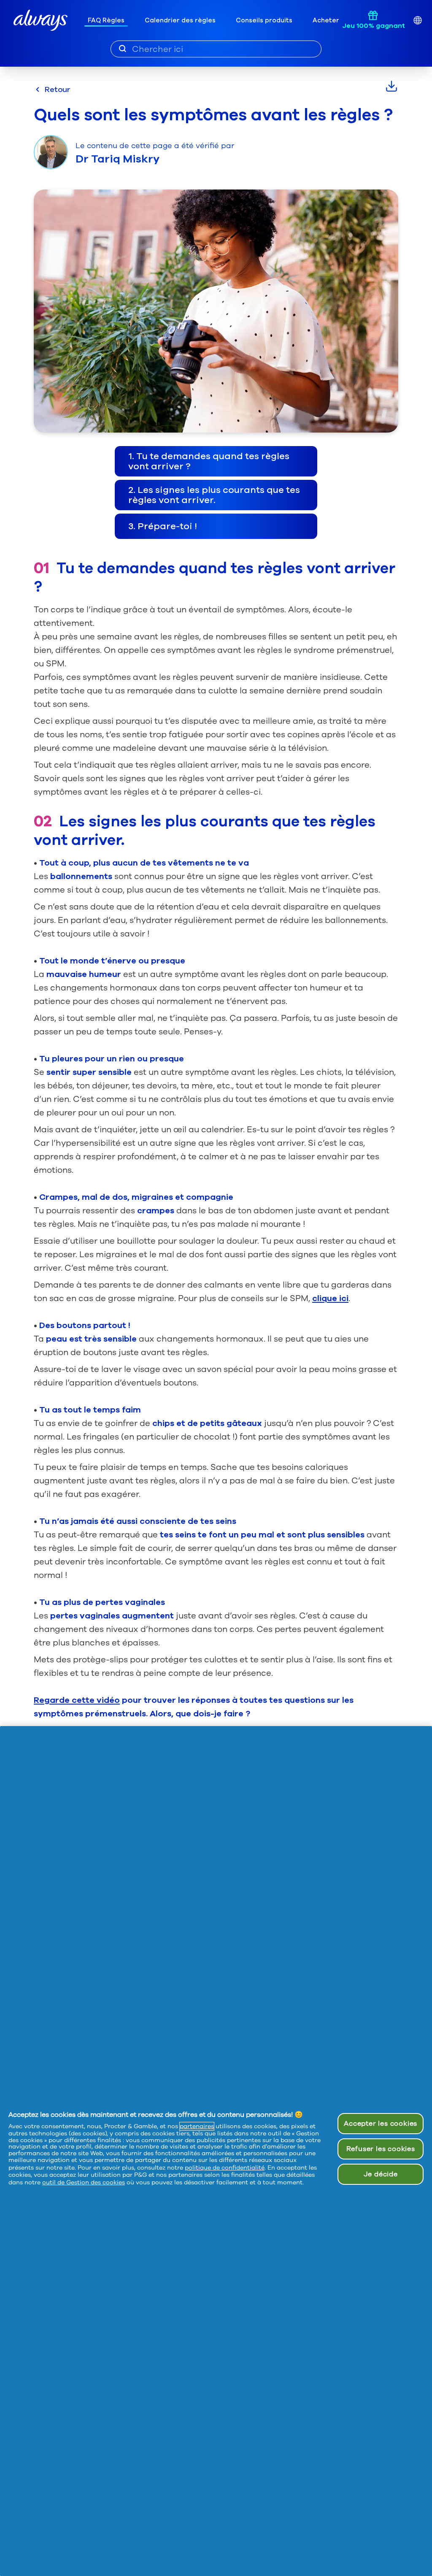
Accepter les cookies (381, 2124)
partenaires (197, 2126)
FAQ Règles (106, 20)
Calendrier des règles (180, 20)
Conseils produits (264, 20)
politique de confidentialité (225, 2168)
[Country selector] (417, 20)
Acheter (326, 20)
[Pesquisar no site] (123, 49)
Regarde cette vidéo (77, 1700)
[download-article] (391, 86)
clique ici (330, 1298)
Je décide (381, 2174)
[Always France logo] (40, 20)
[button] (216, 461)
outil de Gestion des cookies (84, 2182)
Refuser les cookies (381, 2149)
